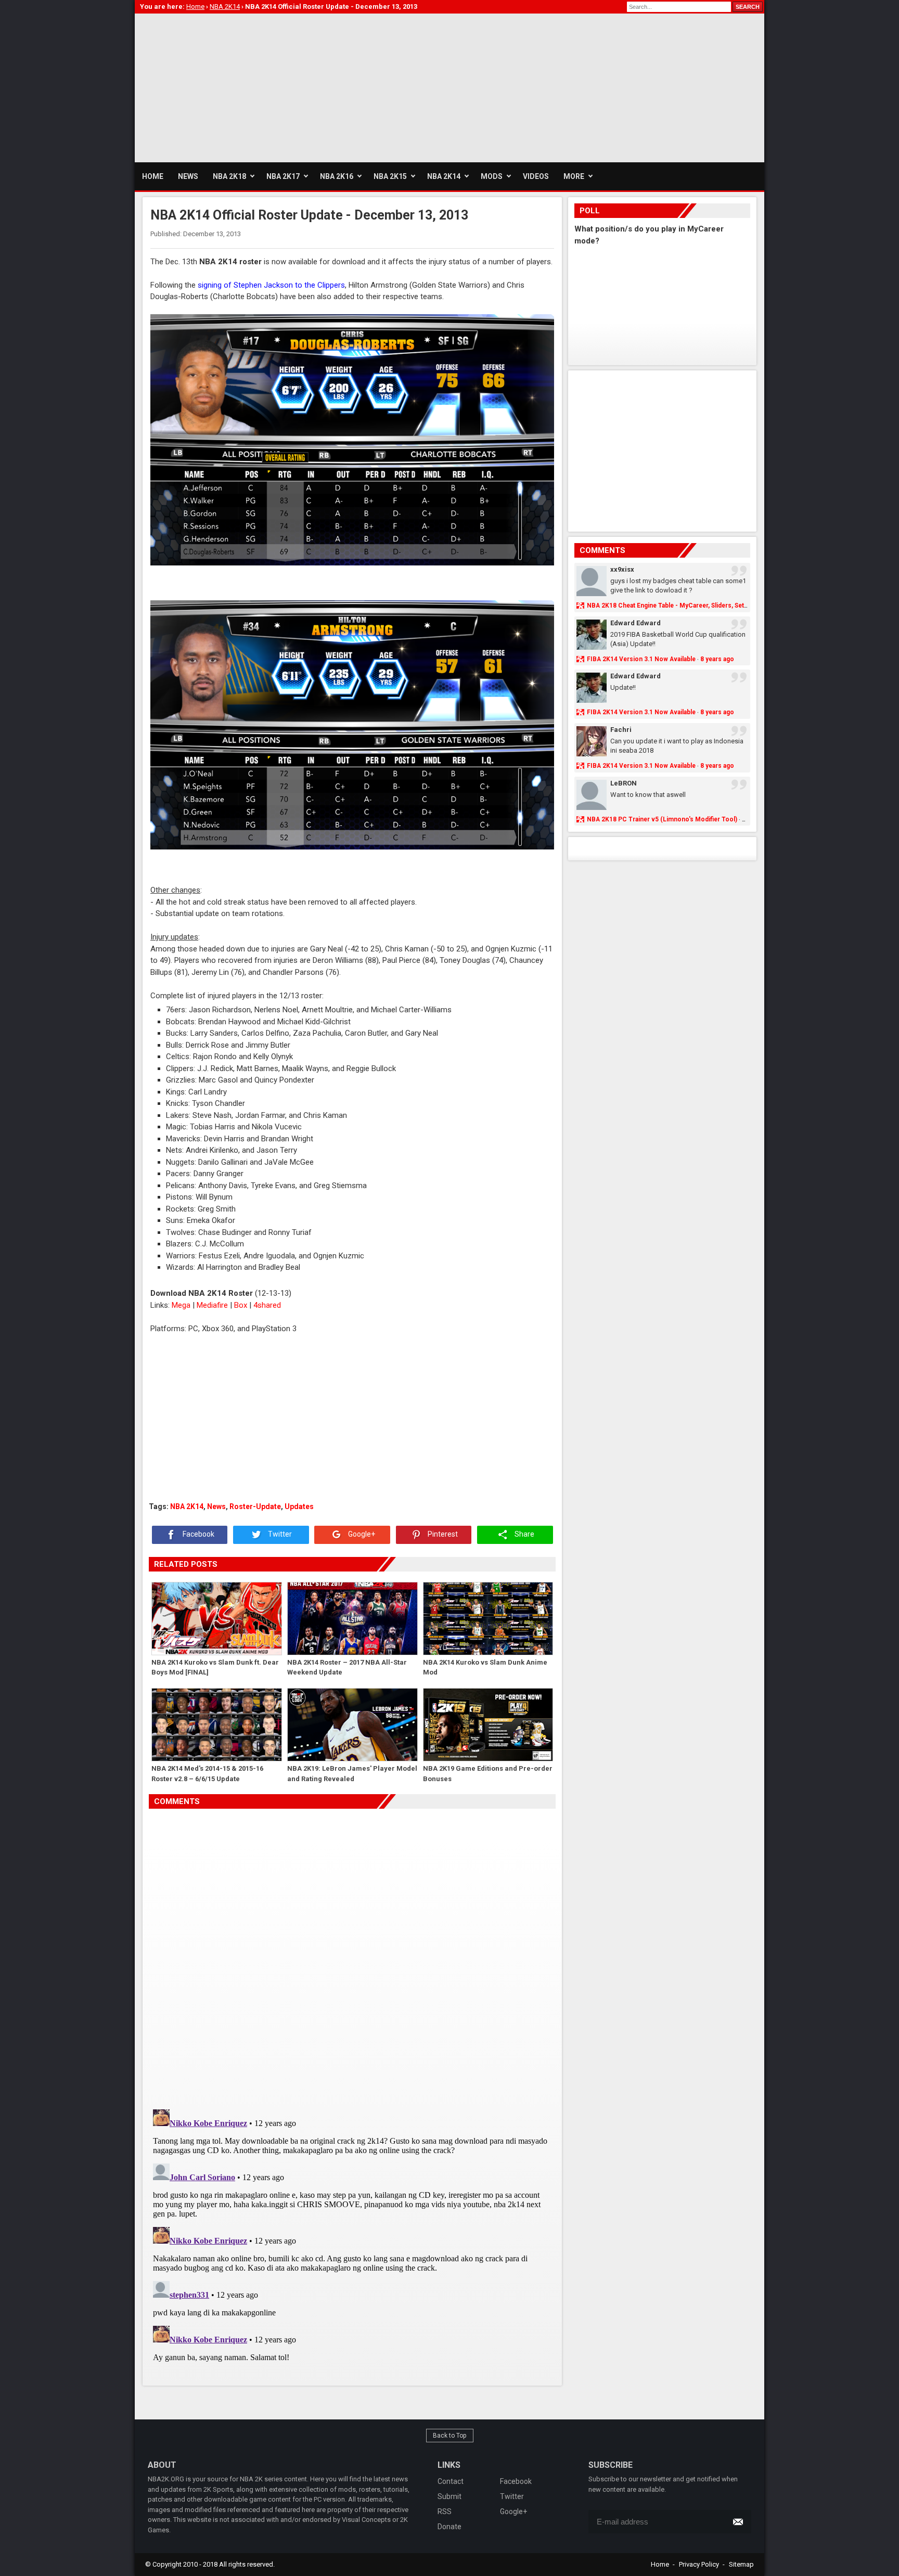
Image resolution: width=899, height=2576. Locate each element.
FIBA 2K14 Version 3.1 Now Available (641, 659)
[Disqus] (352, 1955)
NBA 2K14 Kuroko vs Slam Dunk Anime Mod (485, 1667)
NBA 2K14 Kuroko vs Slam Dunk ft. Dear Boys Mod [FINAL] (215, 1667)
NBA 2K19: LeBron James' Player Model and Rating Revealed (352, 1774)
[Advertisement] (324, 86)
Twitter (279, 1534)
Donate (449, 2527)
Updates (299, 1506)
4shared (267, 1305)
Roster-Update (255, 1506)
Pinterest (442, 1534)
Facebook (198, 1534)
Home (660, 2564)
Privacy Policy (699, 2564)
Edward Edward (635, 623)
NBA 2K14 (187, 1506)
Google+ (361, 1534)
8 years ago (717, 659)
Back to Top (450, 2436)
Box (241, 1305)
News (216, 1506)
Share (524, 1534)
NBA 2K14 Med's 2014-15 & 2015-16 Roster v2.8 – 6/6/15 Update (207, 1774)
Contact (451, 2481)
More (574, 176)
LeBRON (624, 783)
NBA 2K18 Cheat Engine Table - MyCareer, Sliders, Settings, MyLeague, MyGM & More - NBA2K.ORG (733, 606)
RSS (445, 2511)
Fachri (621, 730)
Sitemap (741, 2564)
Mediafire (212, 1305)
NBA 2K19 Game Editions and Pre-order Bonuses (488, 1774)
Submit (449, 2496)
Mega (181, 1305)
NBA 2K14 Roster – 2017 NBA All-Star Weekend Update (347, 1667)
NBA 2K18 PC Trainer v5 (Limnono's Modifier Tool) (662, 819)
